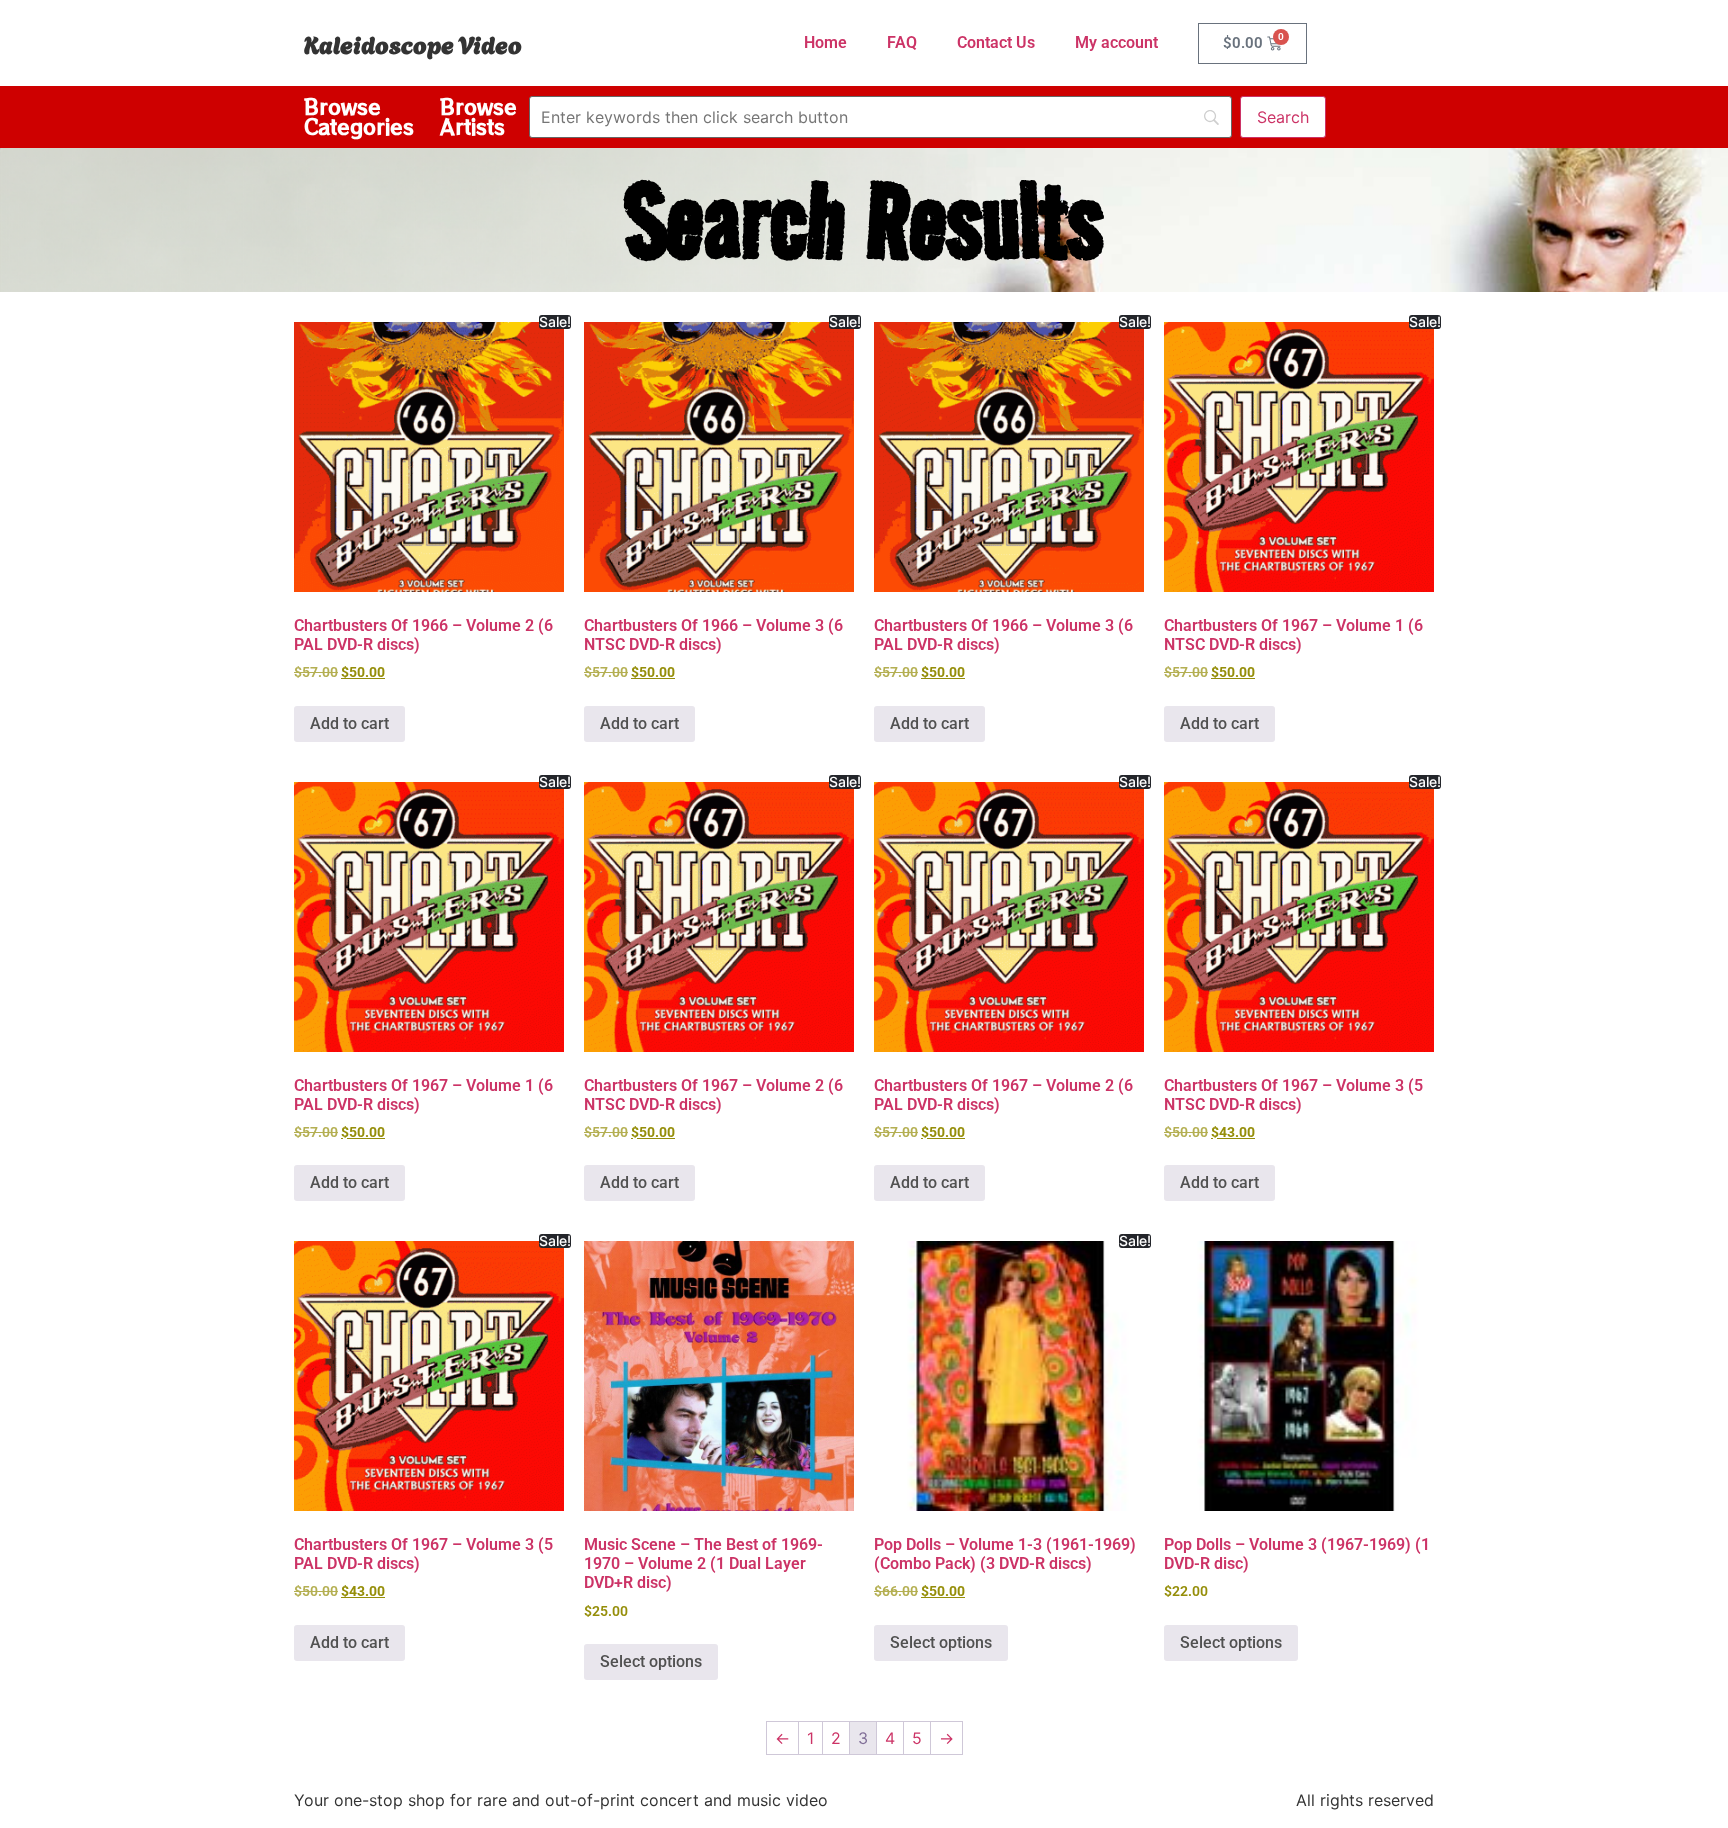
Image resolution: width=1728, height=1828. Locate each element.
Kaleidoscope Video (413, 43)
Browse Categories (359, 116)
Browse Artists (478, 116)
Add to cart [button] (349, 723)
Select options (651, 1661)
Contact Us (996, 42)
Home (825, 42)
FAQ (902, 42)
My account (1116, 42)
